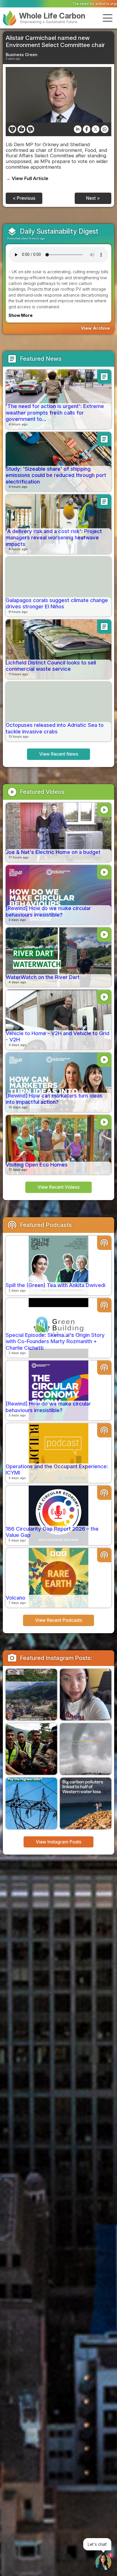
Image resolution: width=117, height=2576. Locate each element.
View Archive (95, 328)
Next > (93, 198)
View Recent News (59, 754)
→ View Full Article (27, 178)
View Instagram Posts (58, 1842)
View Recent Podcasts (59, 1620)
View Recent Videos (58, 1187)
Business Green (22, 55)
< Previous (24, 198)
